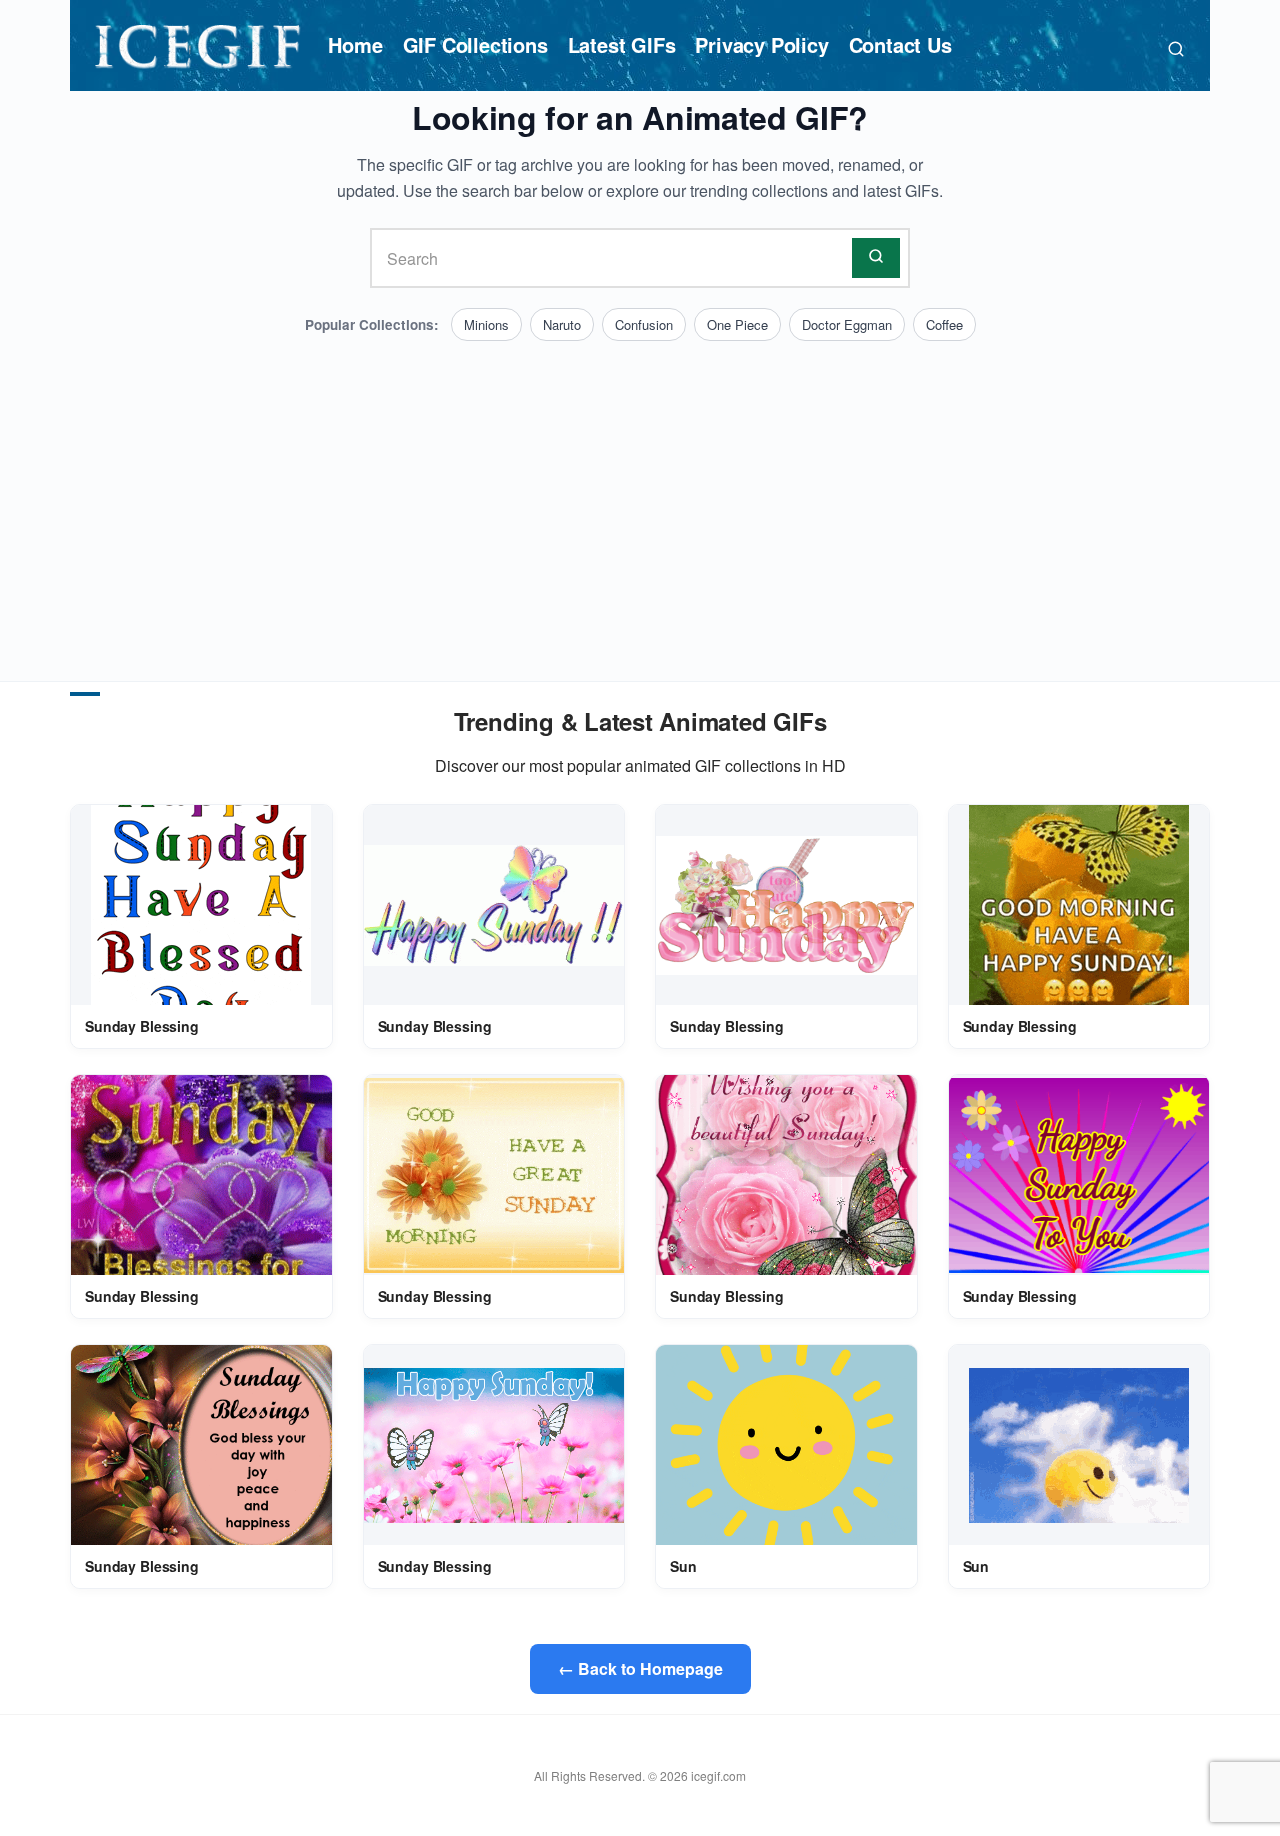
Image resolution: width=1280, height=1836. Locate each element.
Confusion (644, 324)
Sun (683, 1566)
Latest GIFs (622, 44)
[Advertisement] (640, 491)
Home (355, 44)
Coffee (944, 324)
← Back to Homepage (640, 1668)
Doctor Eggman (847, 324)
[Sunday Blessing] (201, 905)
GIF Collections (475, 44)
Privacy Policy (761, 44)
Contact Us (900, 44)
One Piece (737, 324)
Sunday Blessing (142, 1026)
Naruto (562, 324)
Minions (486, 324)
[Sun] (786, 1445)
